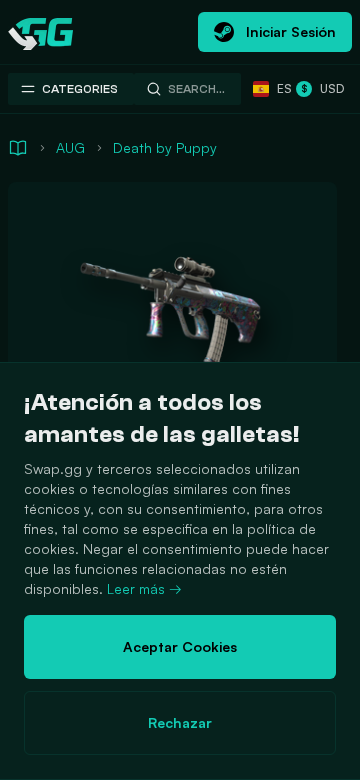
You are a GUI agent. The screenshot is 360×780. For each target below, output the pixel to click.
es (280, 88)
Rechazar (180, 722)
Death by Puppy (165, 147)
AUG (70, 147)
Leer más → (144, 588)
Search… (196, 89)
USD (322, 88)
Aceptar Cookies (180, 646)
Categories (80, 89)
